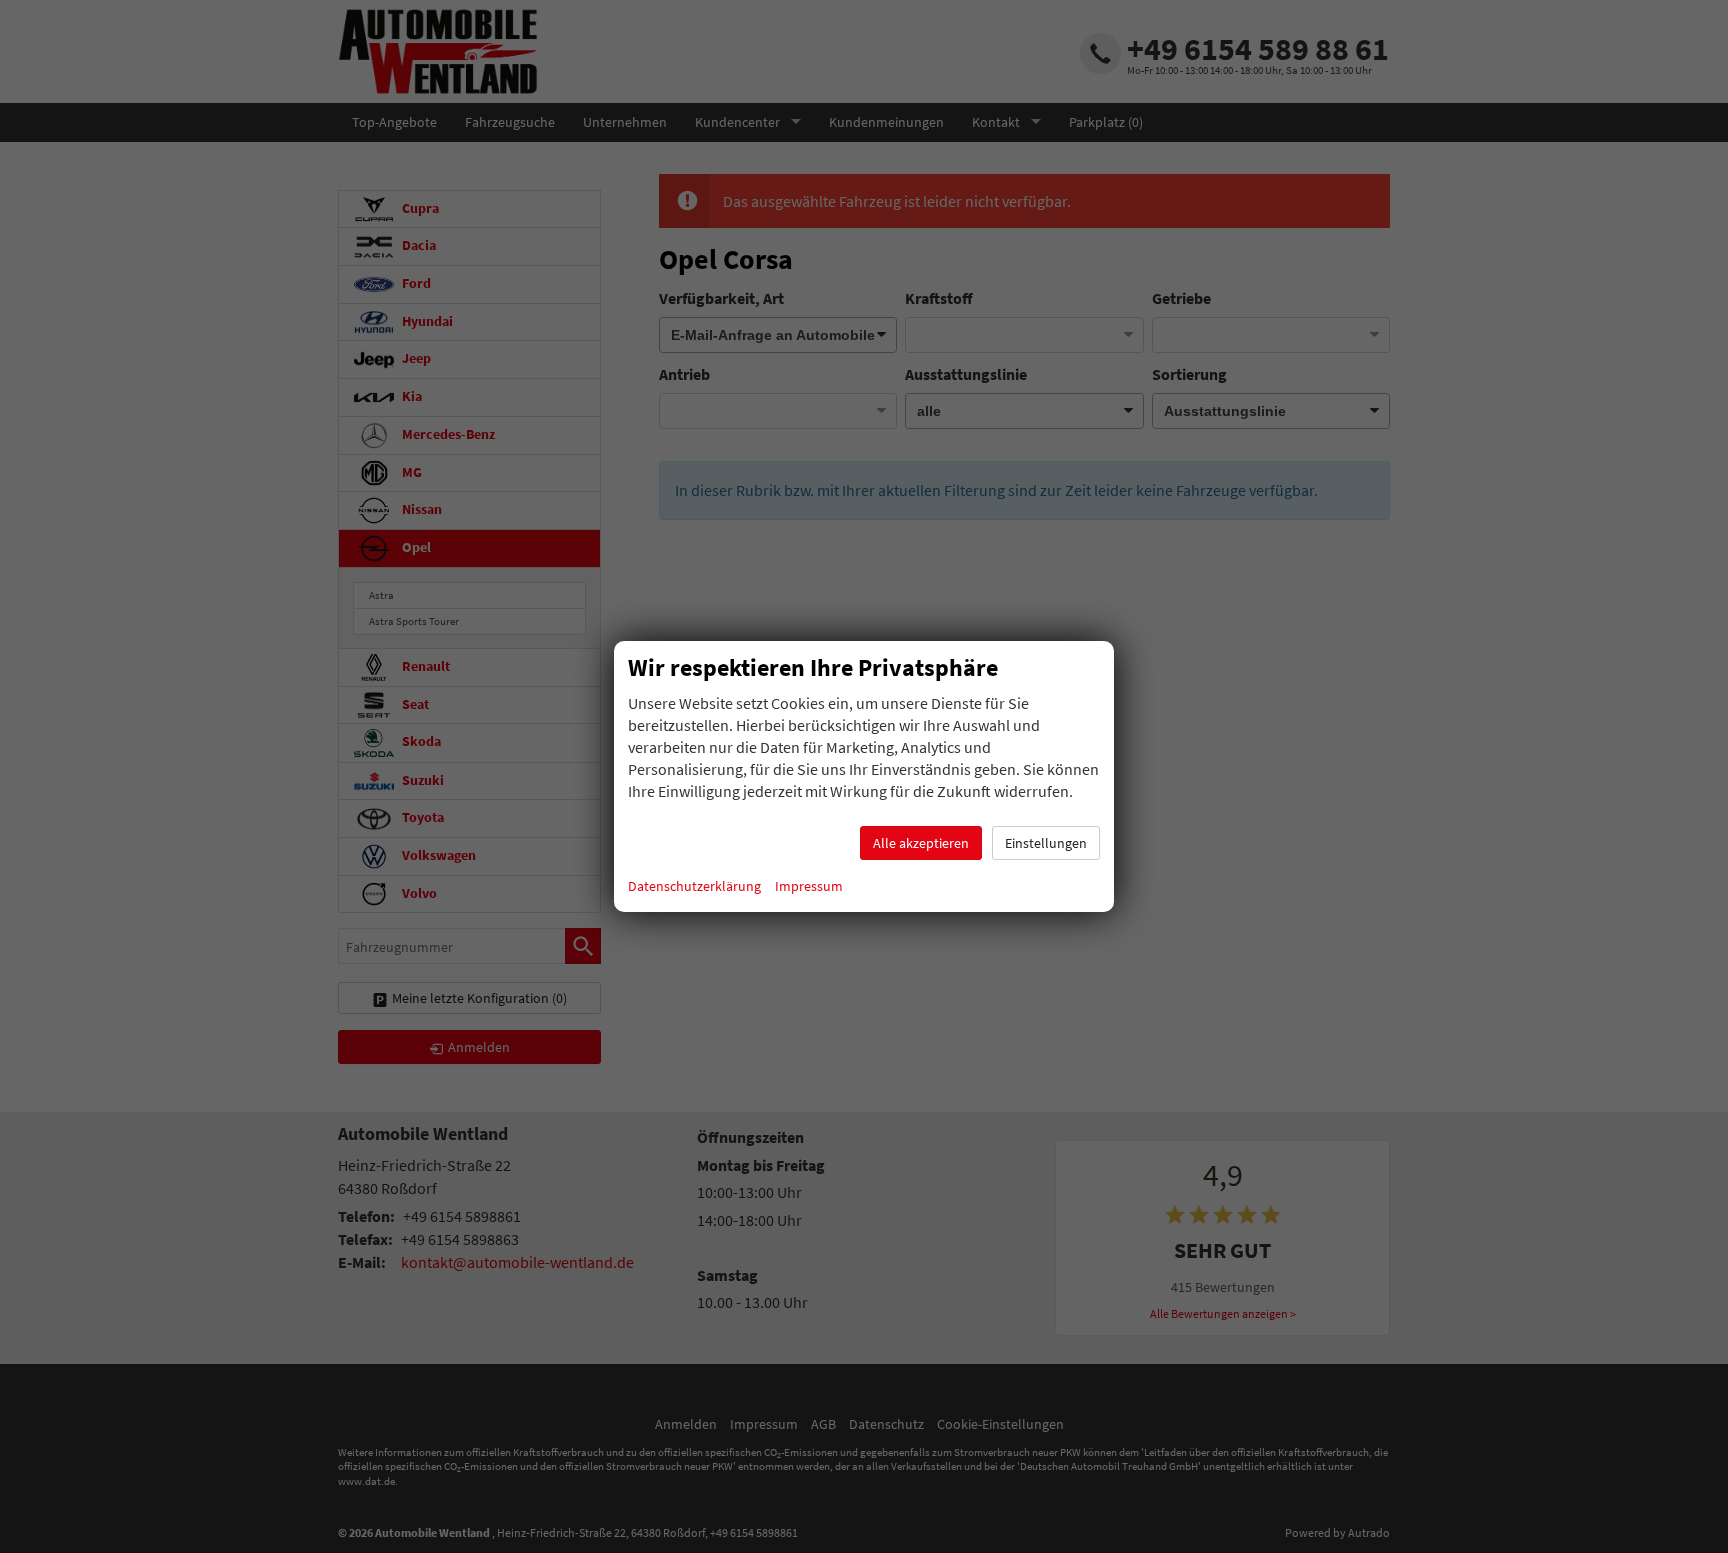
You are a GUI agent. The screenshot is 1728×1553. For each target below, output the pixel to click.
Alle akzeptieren (921, 843)
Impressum (809, 886)
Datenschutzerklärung (694, 886)
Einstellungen (1046, 843)
